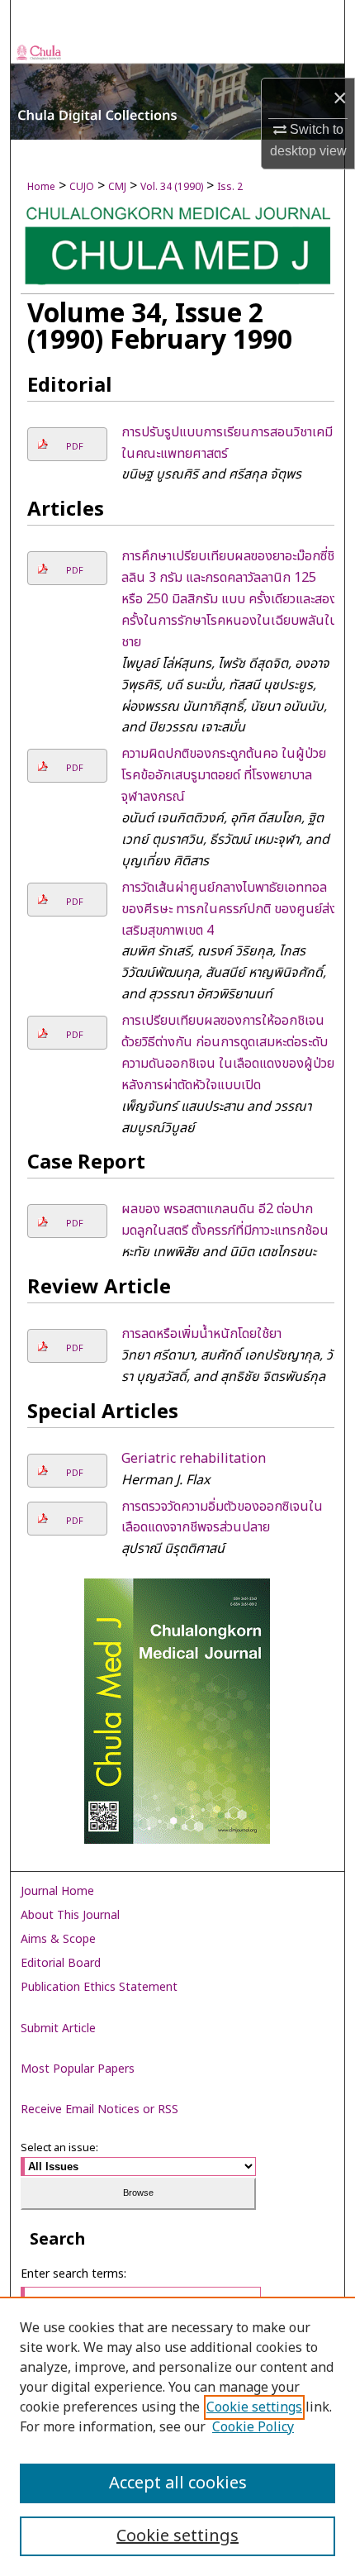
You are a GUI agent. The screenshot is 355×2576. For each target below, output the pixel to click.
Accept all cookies (178, 2483)
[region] (177, 2436)
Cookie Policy (253, 2427)
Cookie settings (254, 2407)
